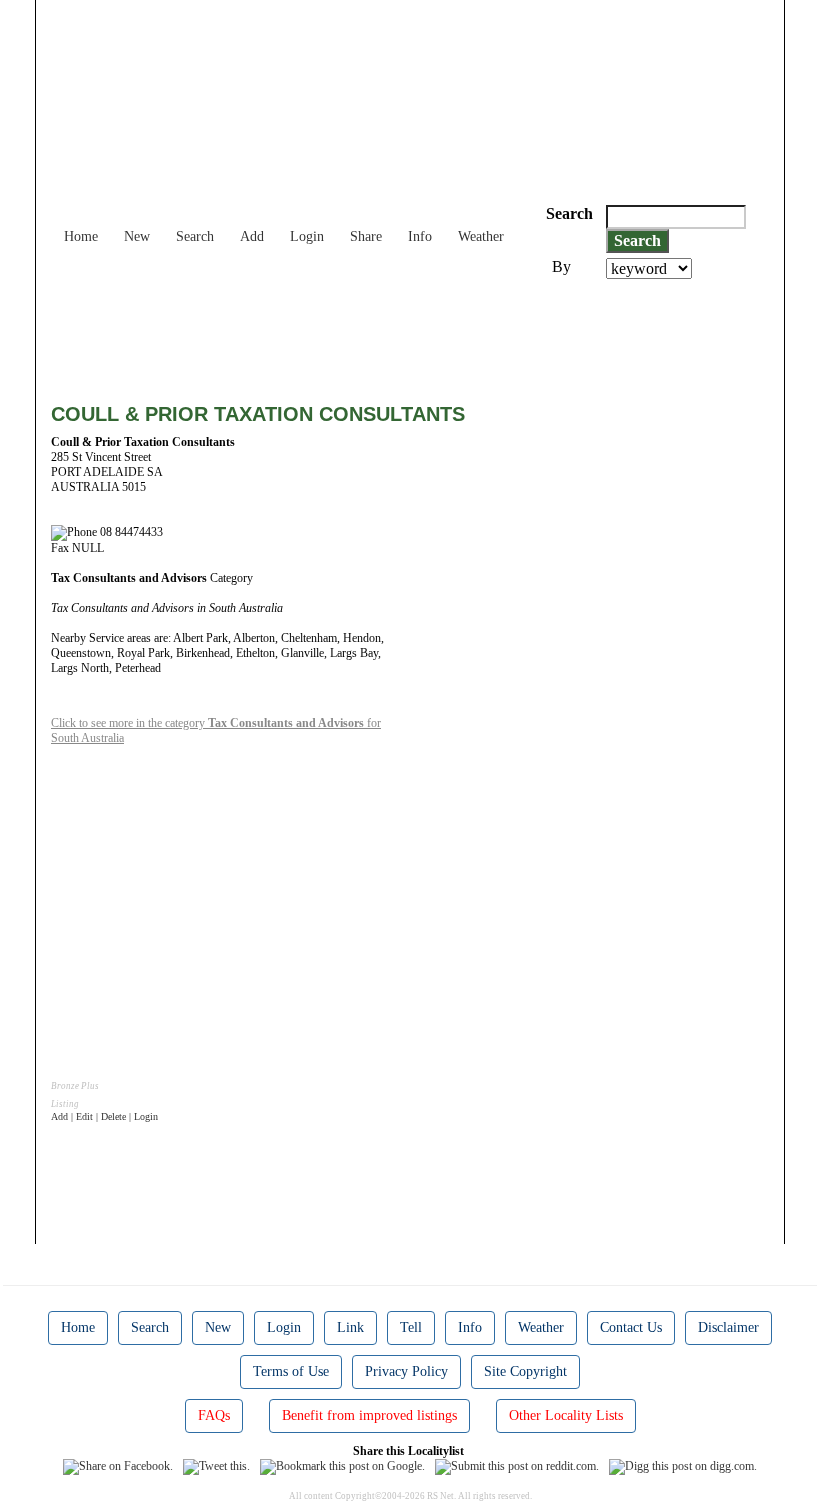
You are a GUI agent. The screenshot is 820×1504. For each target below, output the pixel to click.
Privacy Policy (406, 1371)
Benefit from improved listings (369, 1415)
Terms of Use (291, 1371)
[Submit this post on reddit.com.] (517, 1466)
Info (420, 236)
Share (366, 236)
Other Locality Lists (566, 1415)
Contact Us (631, 1327)
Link (350, 1327)
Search (195, 236)
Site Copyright (525, 1371)
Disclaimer (728, 1327)
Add (252, 236)
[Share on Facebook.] (118, 1466)
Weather (481, 236)
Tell (411, 1327)
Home (81, 236)
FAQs (214, 1415)
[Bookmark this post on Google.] (342, 1466)
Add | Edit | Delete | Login (104, 1116)
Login (307, 236)
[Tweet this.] (216, 1466)
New (137, 236)
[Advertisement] (415, 334)
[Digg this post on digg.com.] (683, 1466)
